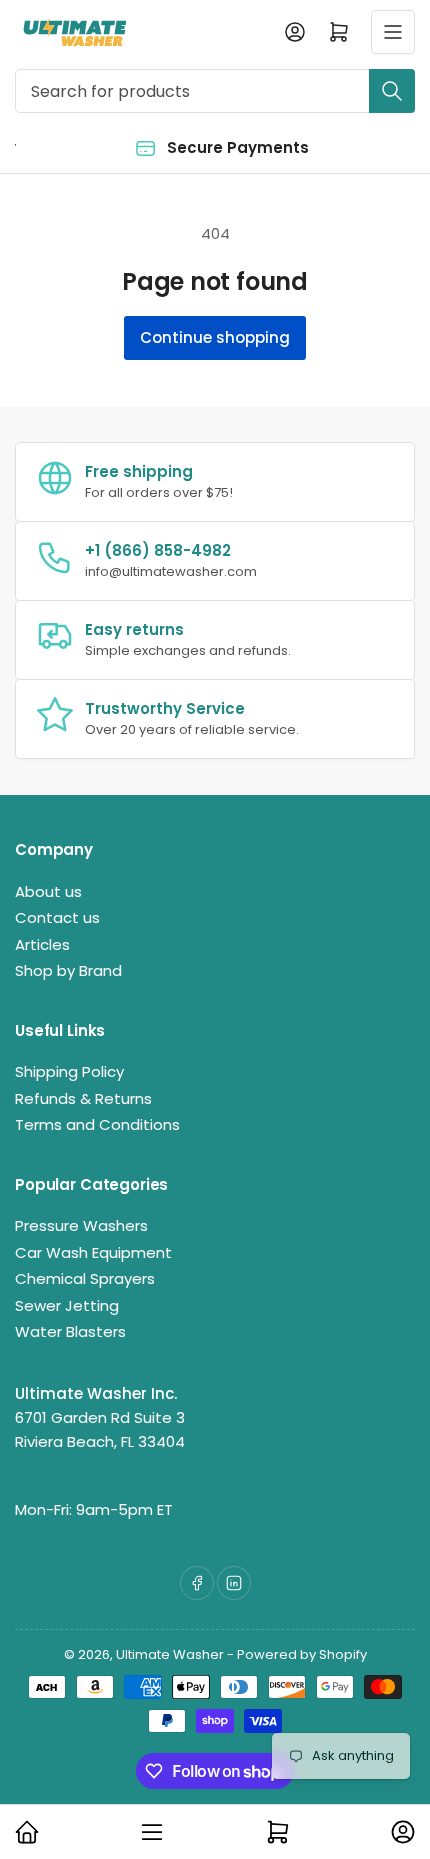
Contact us (57, 917)
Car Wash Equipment (93, 1252)
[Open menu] (393, 32)
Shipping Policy (69, 1071)
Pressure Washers (81, 1225)
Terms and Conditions (97, 1124)
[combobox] (215, 91)
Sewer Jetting (67, 1305)
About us (48, 891)
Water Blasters (70, 1331)
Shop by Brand (68, 970)
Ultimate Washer (170, 1654)
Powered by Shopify (302, 1654)
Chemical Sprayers (85, 1278)
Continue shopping (215, 337)
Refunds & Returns (83, 1098)
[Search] (392, 91)
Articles (42, 944)
